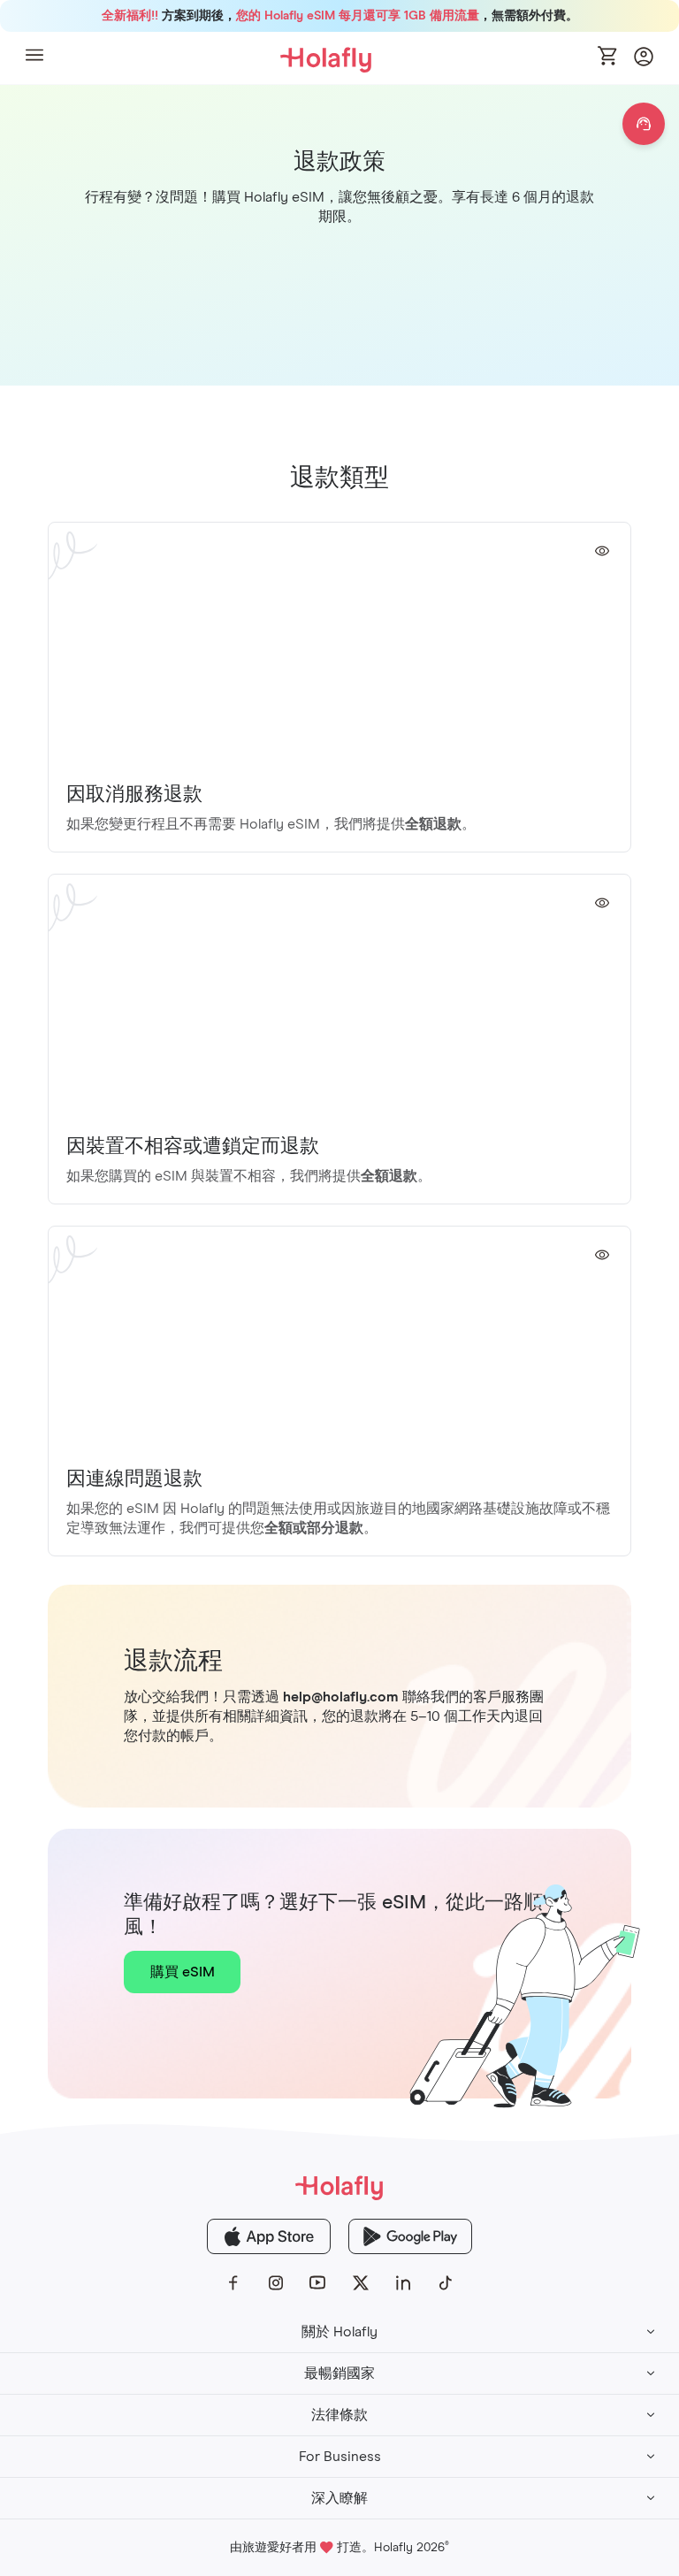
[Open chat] (644, 124)
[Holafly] (339, 2186)
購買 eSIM (183, 1972)
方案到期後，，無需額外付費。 (340, 16)
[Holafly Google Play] (410, 2236)
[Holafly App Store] (269, 2236)
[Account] (644, 61)
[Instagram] (276, 2283)
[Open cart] (608, 57)
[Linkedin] (403, 2283)
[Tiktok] (446, 2283)
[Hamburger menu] (34, 58)
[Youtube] (318, 2283)
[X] (361, 2283)
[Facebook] (233, 2283)
